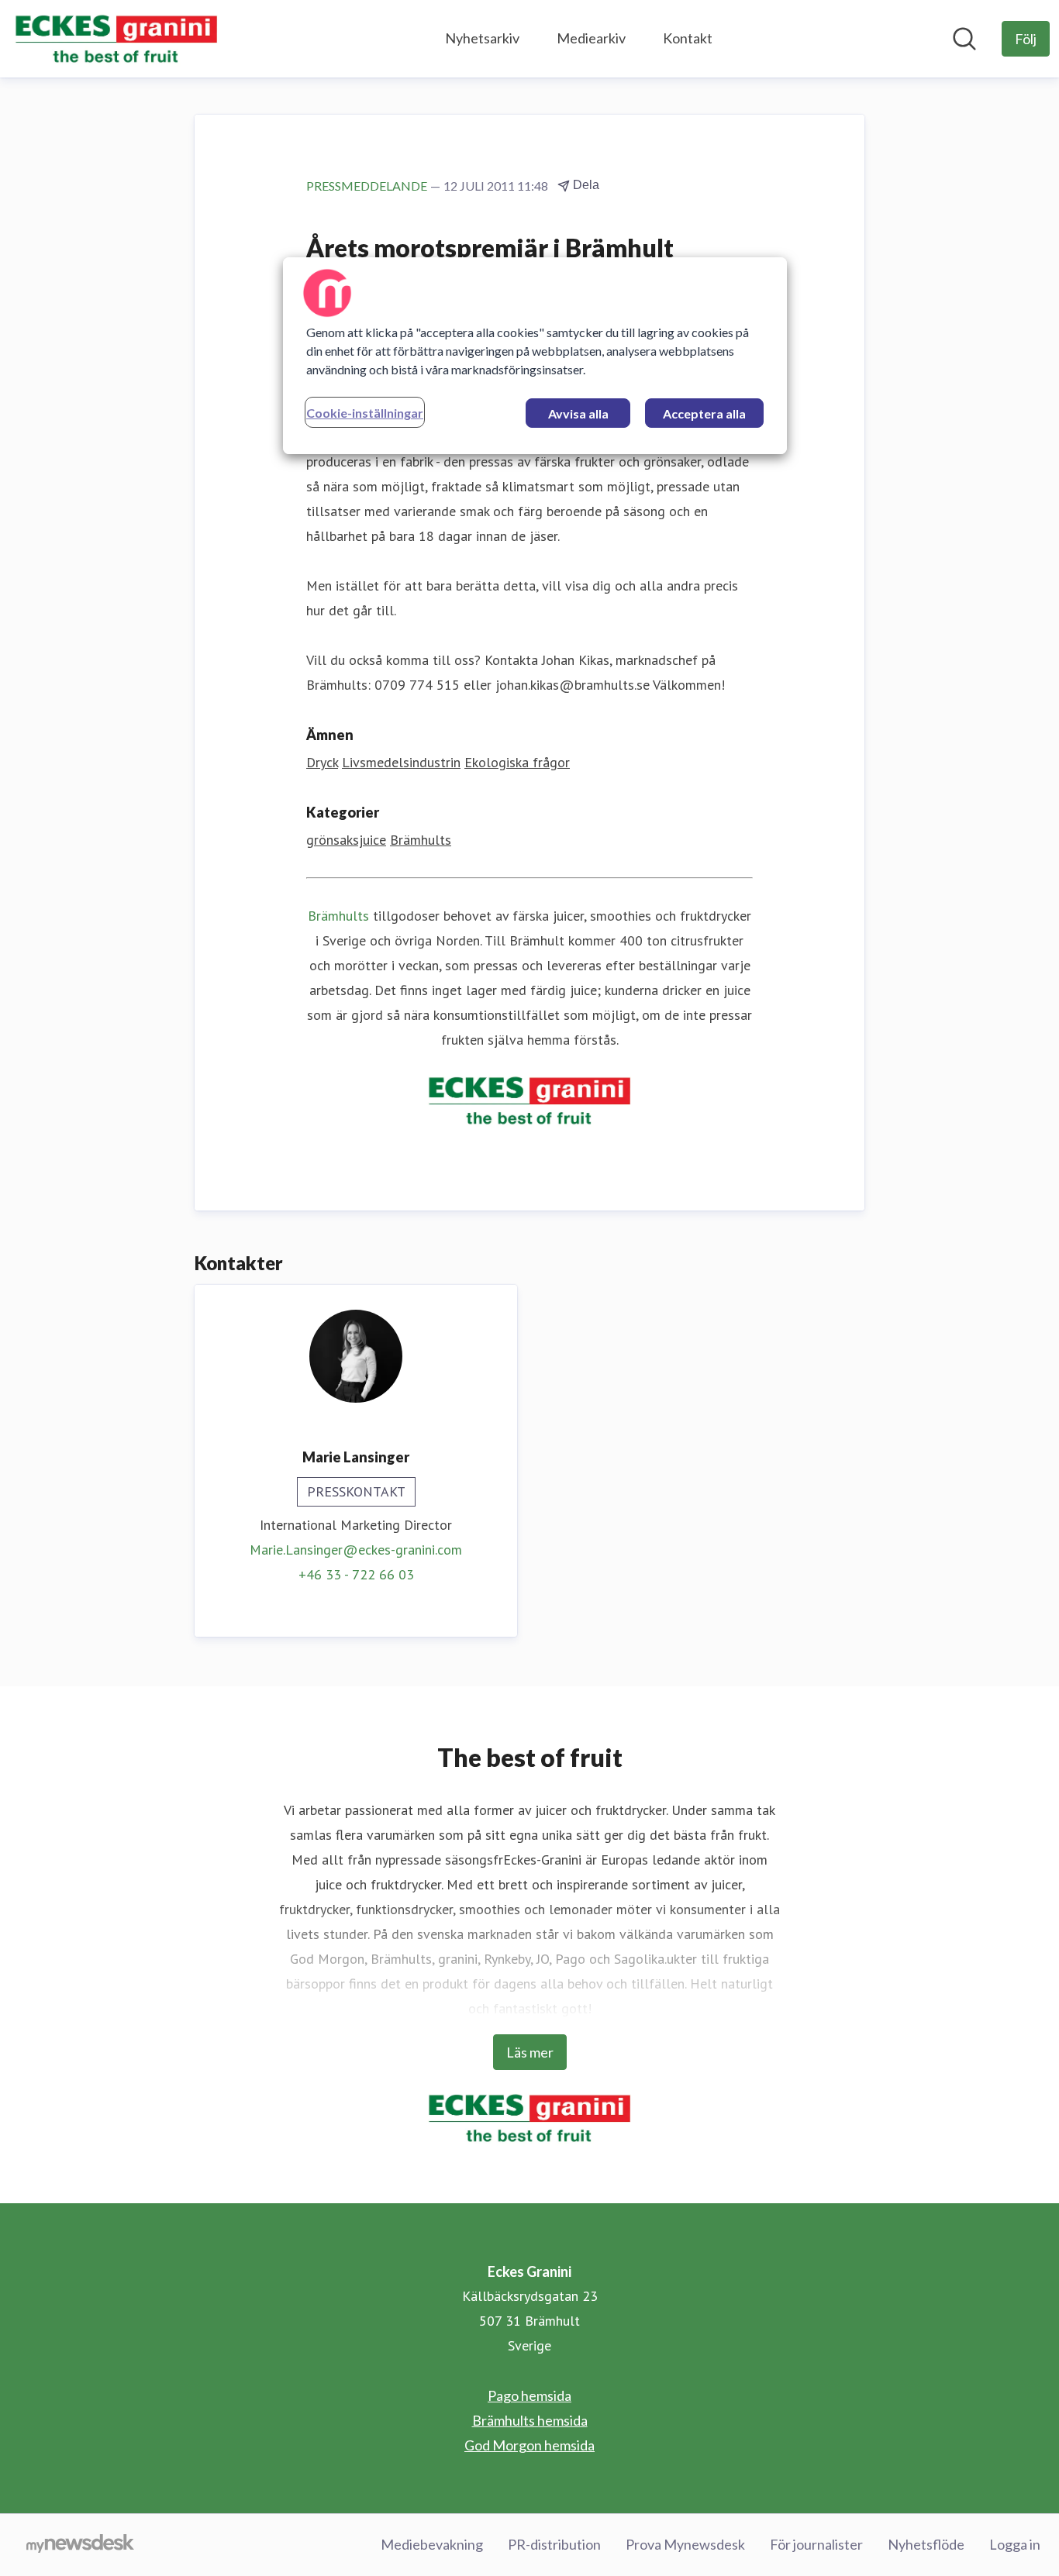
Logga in (1015, 2544)
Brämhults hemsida (530, 2420)
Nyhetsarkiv (482, 38)
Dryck (322, 762)
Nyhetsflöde (926, 2544)
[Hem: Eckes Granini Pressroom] (116, 39)
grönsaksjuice (346, 840)
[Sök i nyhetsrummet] (964, 39)
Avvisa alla (578, 413)
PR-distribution (554, 2544)
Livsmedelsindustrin (401, 762)
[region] (535, 356)
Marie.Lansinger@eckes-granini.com (356, 1550)
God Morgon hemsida (529, 2445)
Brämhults (421, 840)
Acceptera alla (704, 413)
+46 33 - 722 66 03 (356, 1574)
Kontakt (688, 38)
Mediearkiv (591, 38)
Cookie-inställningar (365, 413)
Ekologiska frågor (517, 762)
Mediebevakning (432, 2544)
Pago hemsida (529, 2395)
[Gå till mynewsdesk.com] (80, 2545)
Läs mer (530, 2052)
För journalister (816, 2544)
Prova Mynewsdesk (685, 2544)
